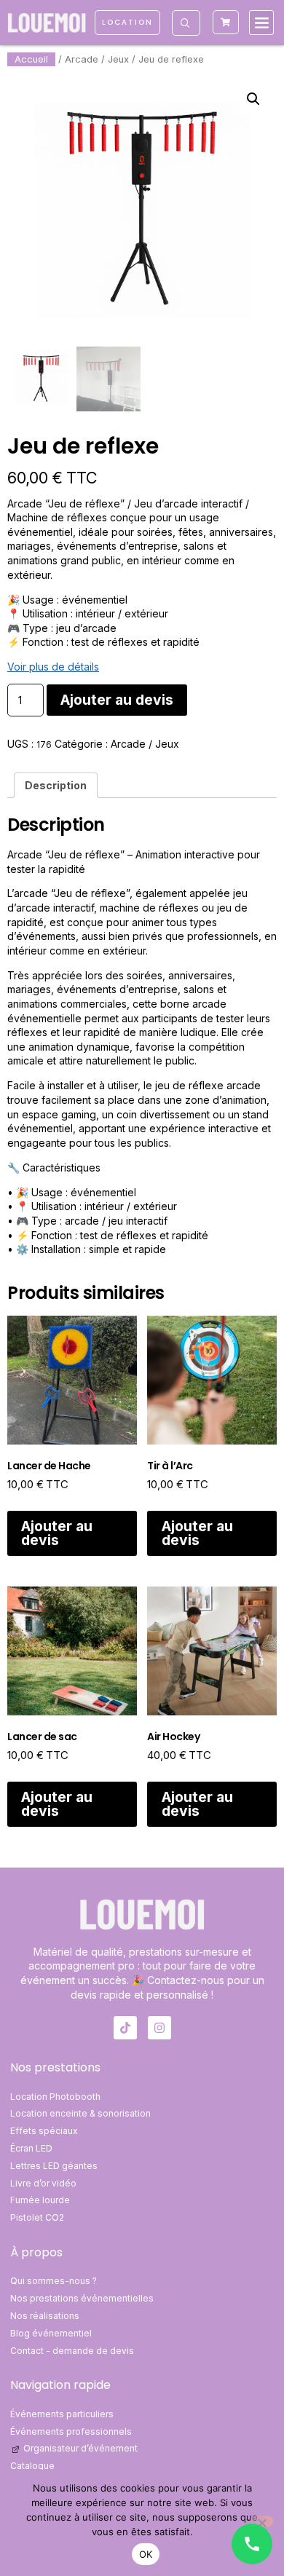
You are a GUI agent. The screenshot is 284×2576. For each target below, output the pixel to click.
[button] (261, 23)
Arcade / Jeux (97, 59)
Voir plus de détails (53, 667)
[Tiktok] (125, 2028)
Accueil (31, 59)
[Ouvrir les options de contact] (252, 2544)
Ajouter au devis (117, 700)
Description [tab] (56, 785)
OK (146, 2554)
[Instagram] (159, 2028)
